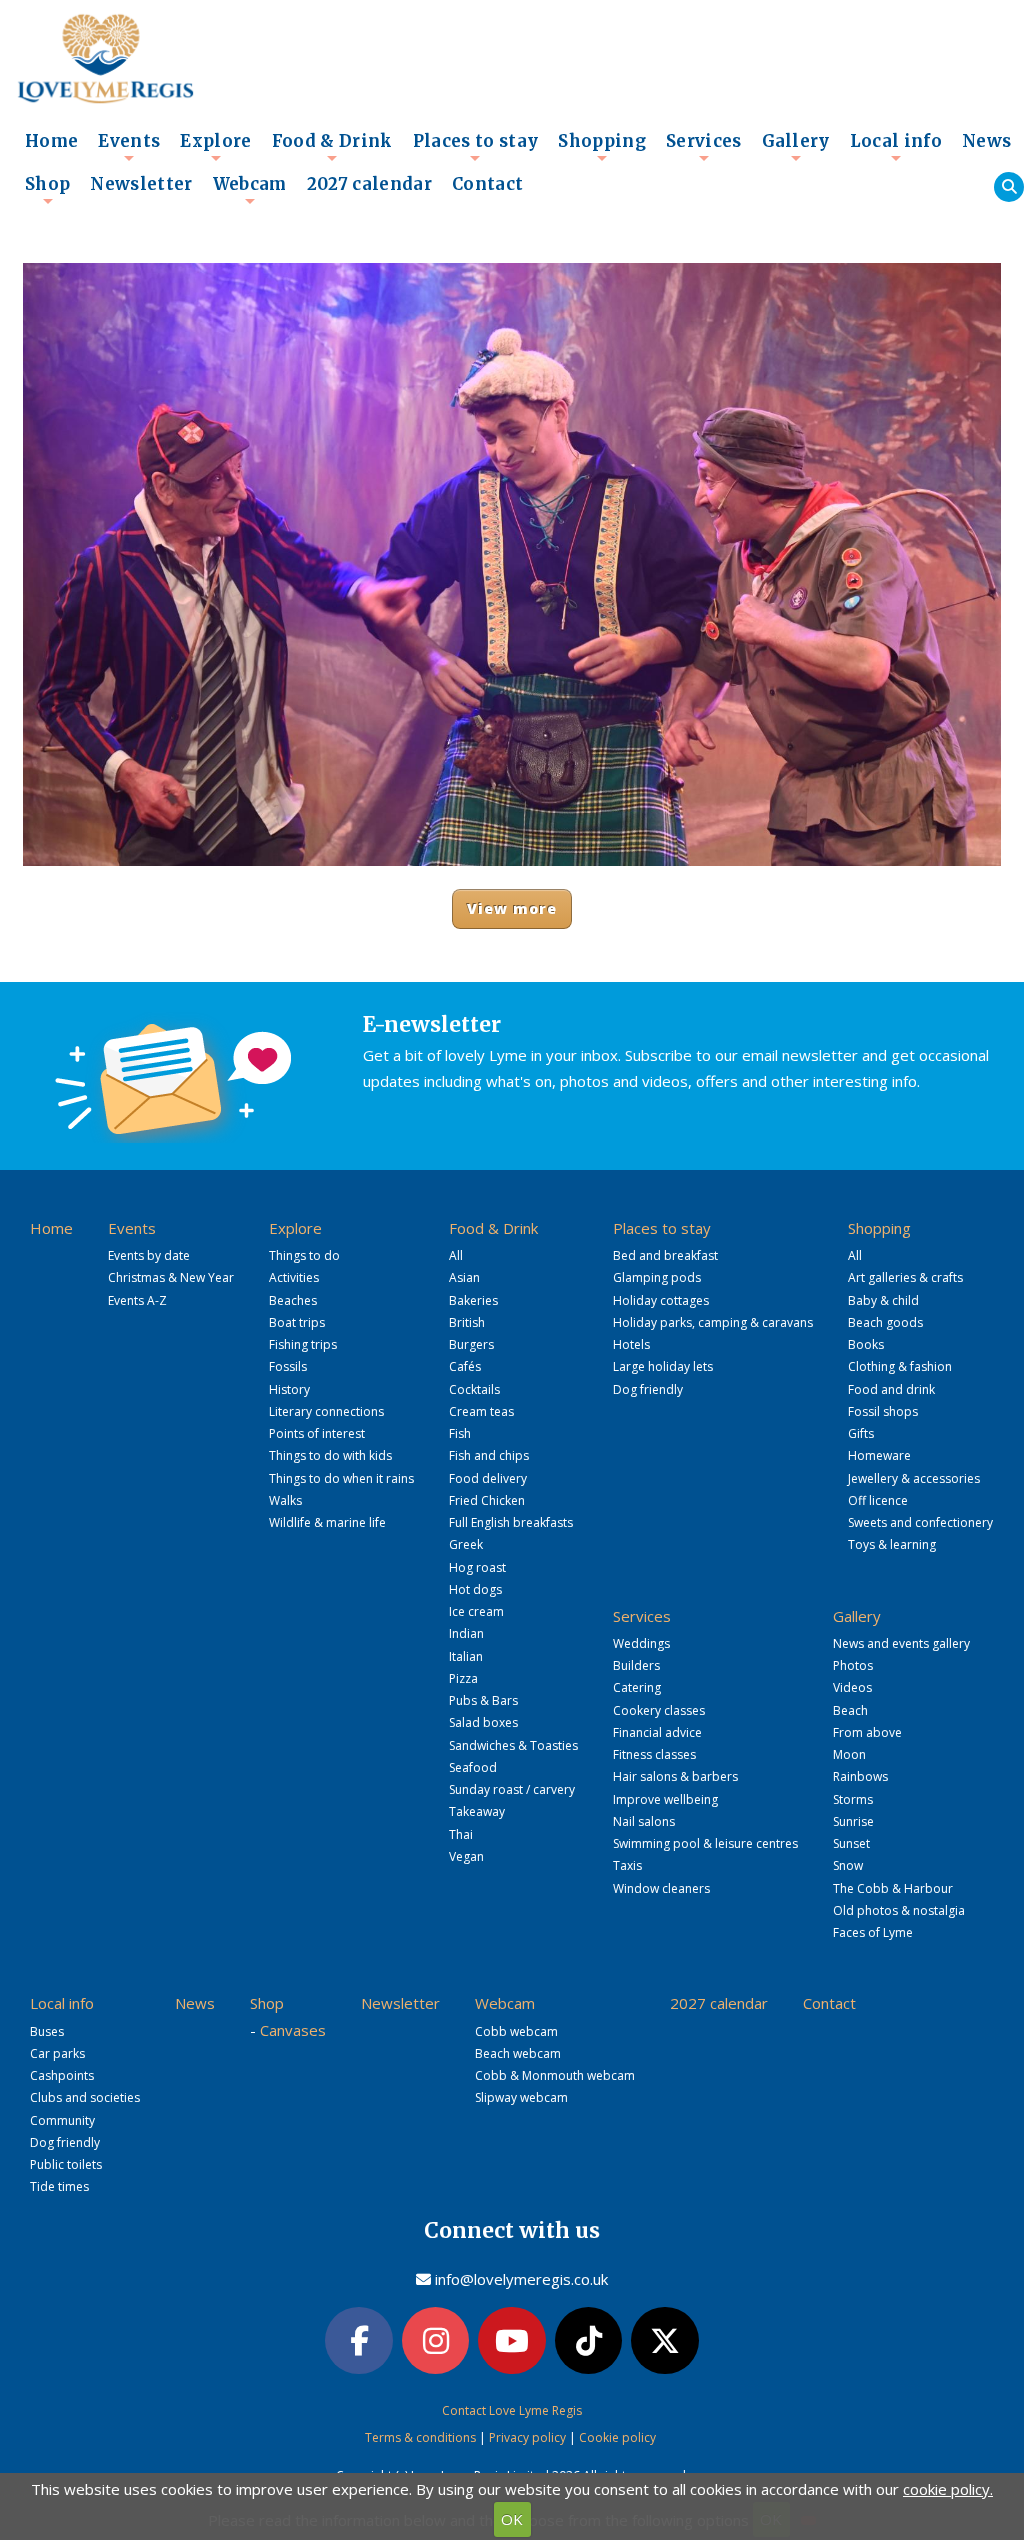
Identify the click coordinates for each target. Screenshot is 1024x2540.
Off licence (878, 1500)
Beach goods (885, 1322)
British (467, 1322)
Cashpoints (62, 2075)
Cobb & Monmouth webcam (555, 2075)
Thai (461, 1834)
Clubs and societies (85, 2097)
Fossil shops (883, 1411)
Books (866, 1344)
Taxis (627, 1865)
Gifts (861, 1433)
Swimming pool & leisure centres (705, 1843)
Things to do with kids (330, 1455)
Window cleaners (661, 1888)
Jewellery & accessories (914, 1478)
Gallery (796, 147)
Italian (466, 1656)
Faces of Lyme (873, 1932)
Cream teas (481, 1411)
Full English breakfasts (511, 1522)
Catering (637, 1687)
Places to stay (476, 147)
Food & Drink (332, 147)
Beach (850, 1710)
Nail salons (644, 1821)
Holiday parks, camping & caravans (713, 1322)
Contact (487, 184)
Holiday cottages (661, 1300)
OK (512, 2519)
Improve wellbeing (665, 1799)
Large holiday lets (663, 1366)
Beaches (293, 1300)
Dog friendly (648, 1389)
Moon (849, 1754)
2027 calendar (369, 184)
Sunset (851, 1843)
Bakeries (473, 1300)
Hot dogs (475, 1589)
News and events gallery (901, 1643)
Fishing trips (303, 1344)
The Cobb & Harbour (893, 1888)
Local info (896, 147)
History (289, 1389)
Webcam (250, 190)
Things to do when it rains (341, 1478)
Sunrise (853, 1821)
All (456, 1255)
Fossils (288, 1366)
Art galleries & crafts (905, 1277)
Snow (848, 1865)
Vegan (466, 1856)
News (986, 141)
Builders (636, 1665)
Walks (285, 1500)
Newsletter (141, 184)
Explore (215, 147)
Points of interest (317, 1433)
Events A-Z (137, 1300)
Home (51, 141)
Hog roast (477, 1567)
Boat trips (297, 1322)
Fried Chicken (487, 1500)
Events (129, 147)
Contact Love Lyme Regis (512, 2410)
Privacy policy (527, 2437)
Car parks (57, 2053)
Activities (294, 1277)
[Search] (1009, 187)
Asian (464, 1277)
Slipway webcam (521, 2097)
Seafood (473, 1767)
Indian (466, 1633)
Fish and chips (489, 1455)
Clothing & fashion (900, 1366)
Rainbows (860, 1776)
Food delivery (488, 1478)
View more (512, 908)
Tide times (59, 2186)
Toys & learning (892, 1544)
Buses (47, 2031)
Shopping (602, 147)
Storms (853, 1799)
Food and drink (891, 1389)
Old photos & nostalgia (899, 1910)
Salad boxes (483, 1722)
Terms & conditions (420, 2437)
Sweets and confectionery (920, 1522)
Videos (852, 1687)
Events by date (149, 1255)
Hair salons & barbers (675, 1776)
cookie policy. (948, 2489)
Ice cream (476, 1611)
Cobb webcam (516, 2031)
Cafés (465, 1366)
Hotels (631, 1344)
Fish (460, 1433)
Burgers (471, 1344)
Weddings (641, 1643)
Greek (466, 1544)
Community (62, 2120)
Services (704, 147)
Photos (853, 1665)
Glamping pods (657, 1277)
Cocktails (474, 1389)
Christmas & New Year (171, 1277)
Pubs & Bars (483, 1700)
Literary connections (326, 1411)
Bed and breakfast (665, 1255)
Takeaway (477, 1811)
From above (867, 1732)
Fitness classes (654, 1754)
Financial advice (657, 1732)
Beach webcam (518, 2053)
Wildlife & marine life (327, 1522)
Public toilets (66, 2164)
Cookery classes (659, 1710)
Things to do (304, 1255)
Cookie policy (617, 2437)
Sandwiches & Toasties (513, 1745)
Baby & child (883, 1300)
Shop (47, 190)
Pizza (463, 1678)
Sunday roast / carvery (512, 1789)
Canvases (293, 2030)
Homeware (879, 1455)
